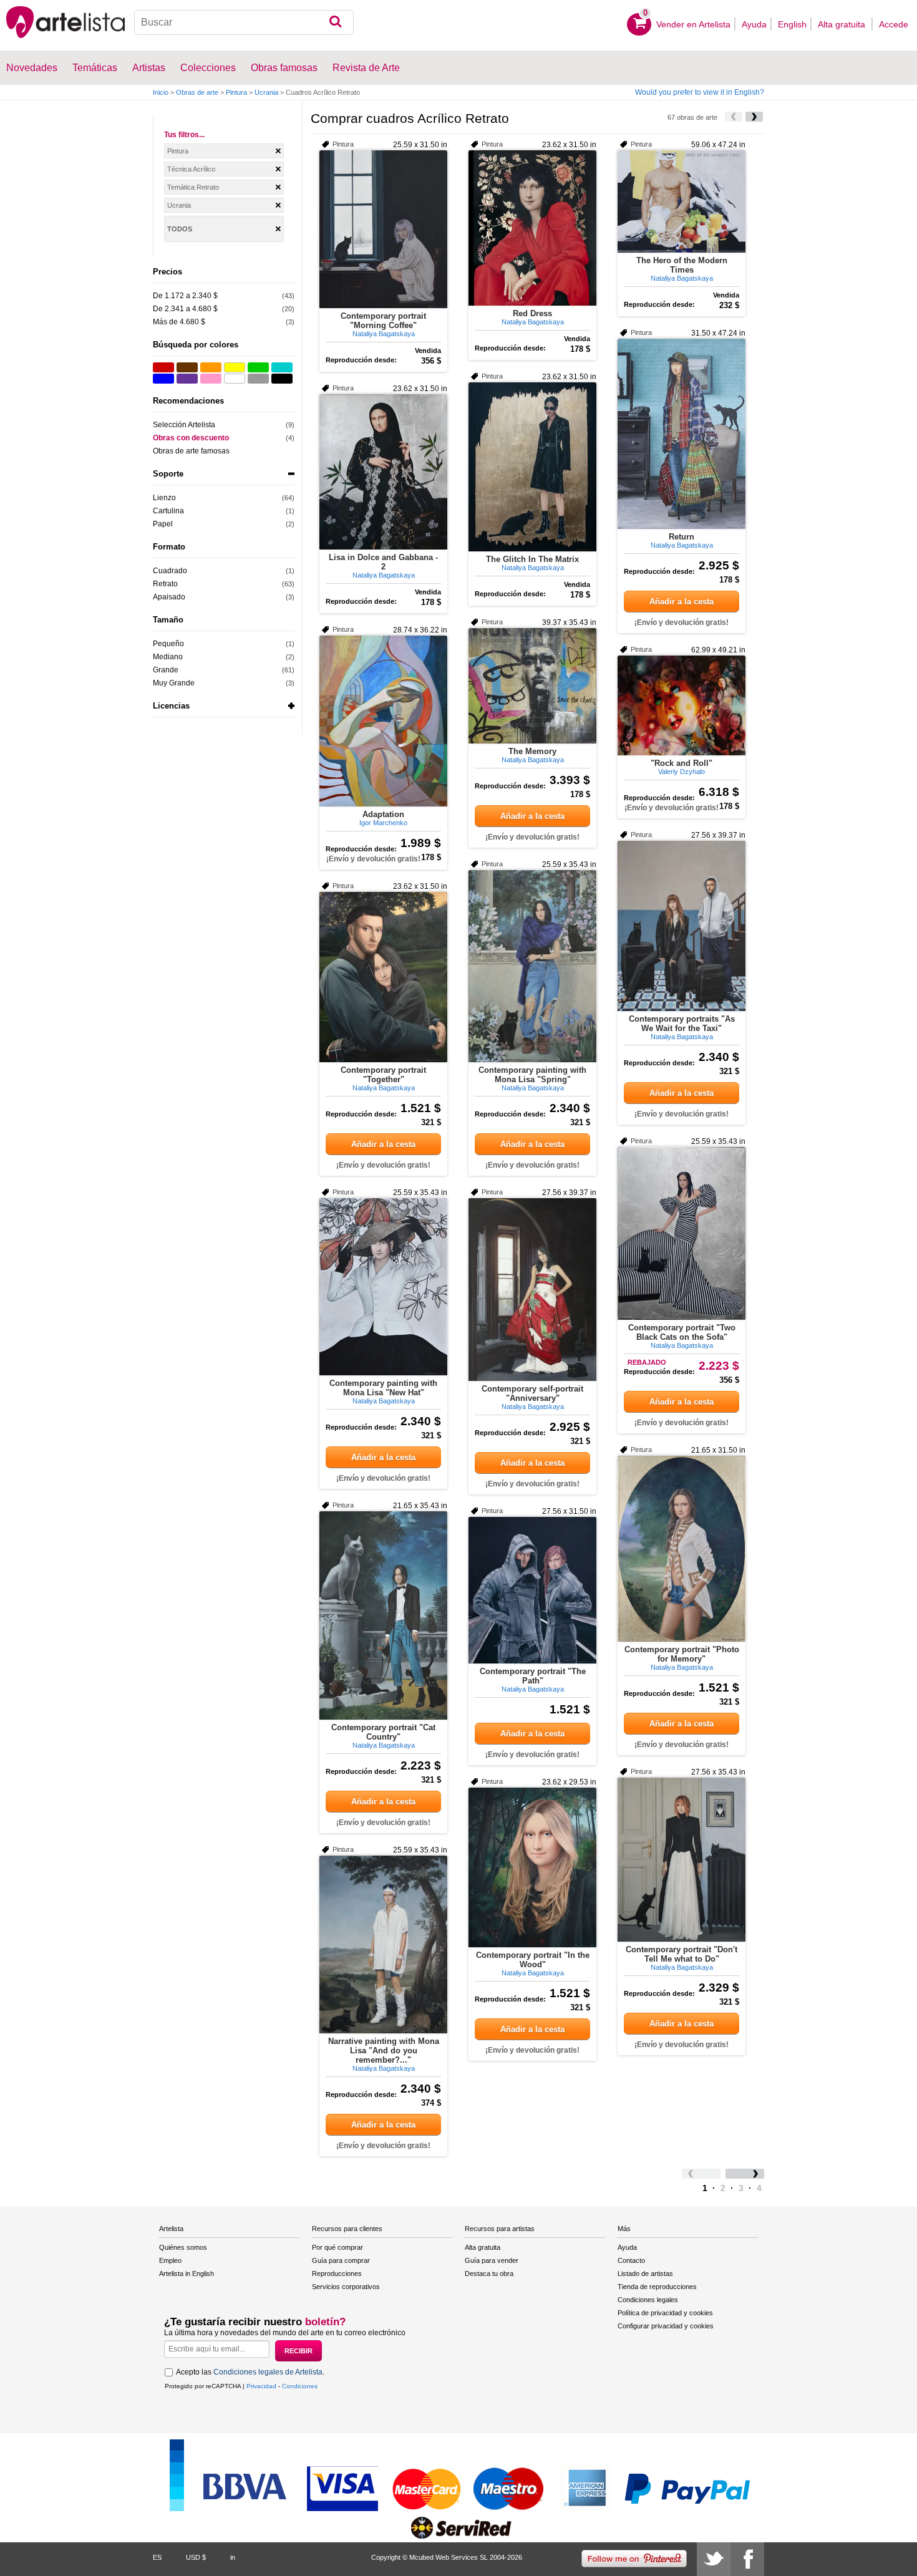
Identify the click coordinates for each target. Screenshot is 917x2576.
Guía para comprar (341, 2260)
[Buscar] (335, 22)
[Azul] (163, 379)
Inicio (161, 92)
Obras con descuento (191, 438)
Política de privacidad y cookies (665, 2313)
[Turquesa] (282, 367)
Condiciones (300, 2386)
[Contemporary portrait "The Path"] (532, 1590)
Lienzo (164, 498)
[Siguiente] (754, 117)
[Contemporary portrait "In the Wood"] (532, 1867)
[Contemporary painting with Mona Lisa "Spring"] (532, 966)
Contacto (631, 2260)
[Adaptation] (383, 721)
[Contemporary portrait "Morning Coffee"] (383, 229)
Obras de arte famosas (191, 451)
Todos (180, 229)
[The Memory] (532, 686)
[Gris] (258, 379)
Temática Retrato (193, 187)
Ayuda (754, 24)
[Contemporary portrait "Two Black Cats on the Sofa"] (682, 1233)
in (233, 2557)
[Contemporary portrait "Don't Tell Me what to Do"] (682, 1860)
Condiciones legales (648, 2300)
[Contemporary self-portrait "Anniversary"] (532, 1290)
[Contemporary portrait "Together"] (383, 977)
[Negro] (282, 379)
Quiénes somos (183, 2247)
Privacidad (261, 2386)
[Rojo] (163, 367)
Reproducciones (337, 2273)
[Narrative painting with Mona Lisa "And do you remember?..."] (383, 1944)
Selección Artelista (184, 425)
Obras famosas (284, 68)
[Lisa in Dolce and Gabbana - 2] (383, 472)
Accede (894, 24)
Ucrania (266, 92)
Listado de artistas (645, 2273)
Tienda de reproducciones (657, 2287)
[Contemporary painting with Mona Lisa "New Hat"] (383, 1287)
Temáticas (95, 68)
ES (157, 2557)
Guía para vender (492, 2260)
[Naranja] (211, 367)
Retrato (165, 584)
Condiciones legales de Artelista (268, 2372)
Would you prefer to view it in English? (700, 92)
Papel (163, 524)
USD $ (196, 2557)
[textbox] (244, 22)
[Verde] (258, 367)
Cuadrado (170, 571)
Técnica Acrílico (191, 169)
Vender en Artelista (693, 24)
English (792, 24)
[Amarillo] (235, 367)
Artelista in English (187, 2273)
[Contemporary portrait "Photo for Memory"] (682, 1549)
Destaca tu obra (489, 2273)
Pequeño (168, 644)
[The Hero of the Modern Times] (682, 201)
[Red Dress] (532, 228)
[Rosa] (211, 379)
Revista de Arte (366, 68)
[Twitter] (714, 2559)
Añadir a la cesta (682, 602)
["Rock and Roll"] (682, 705)
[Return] (682, 434)
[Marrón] (187, 367)
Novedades (32, 68)
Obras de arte (197, 92)
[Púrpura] (187, 379)
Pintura (236, 92)
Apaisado (169, 597)
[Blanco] (235, 379)
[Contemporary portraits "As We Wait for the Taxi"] (682, 926)
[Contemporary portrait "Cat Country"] (383, 1615)
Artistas (149, 68)
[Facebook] (747, 2559)
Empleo (170, 2260)
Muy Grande (174, 683)
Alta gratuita (843, 24)
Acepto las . (250, 2372)
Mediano (168, 657)
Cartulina (168, 511)
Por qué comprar (337, 2247)
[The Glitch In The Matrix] (532, 467)
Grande (166, 670)
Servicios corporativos (346, 2287)
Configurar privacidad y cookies (666, 2326)
